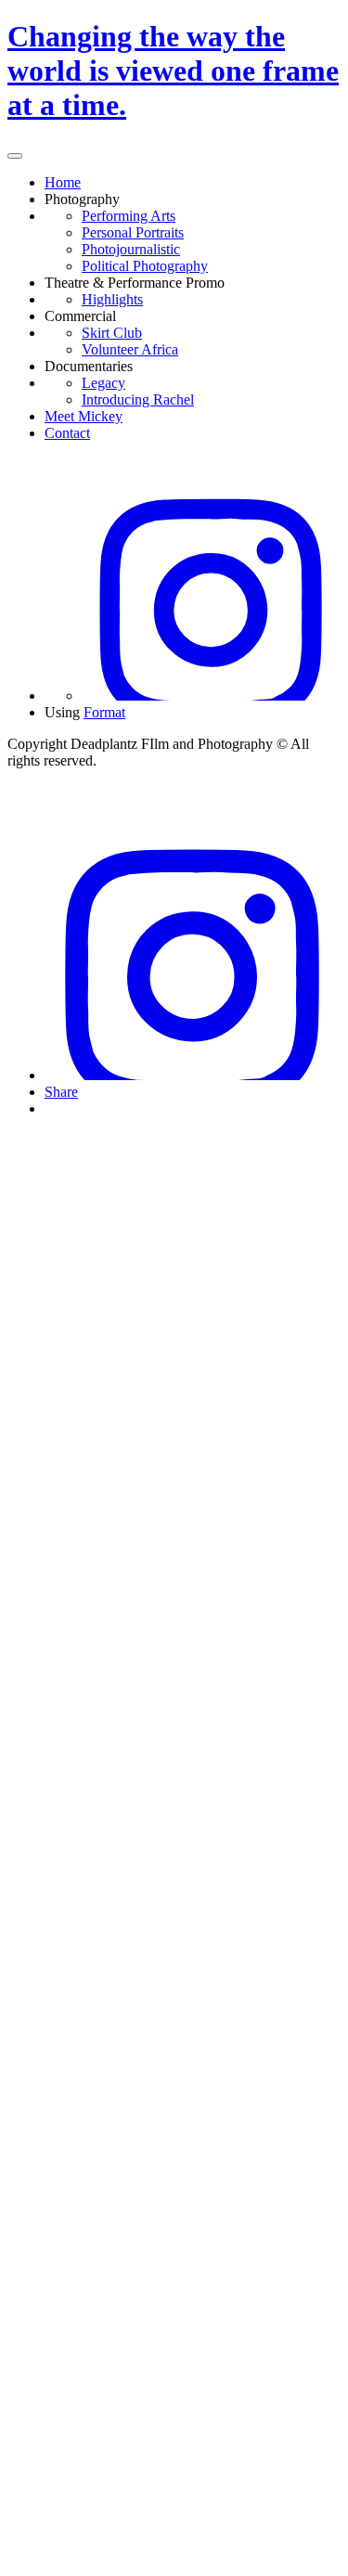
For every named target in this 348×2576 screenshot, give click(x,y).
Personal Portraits (133, 232)
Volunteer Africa (130, 349)
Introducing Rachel (138, 399)
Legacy (103, 383)
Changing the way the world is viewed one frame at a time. (173, 71)
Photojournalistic (131, 249)
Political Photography (145, 266)
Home (63, 182)
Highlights (112, 299)
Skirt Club (112, 333)
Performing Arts (129, 216)
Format (104, 712)
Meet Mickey (84, 416)
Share (61, 1092)
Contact (67, 433)
